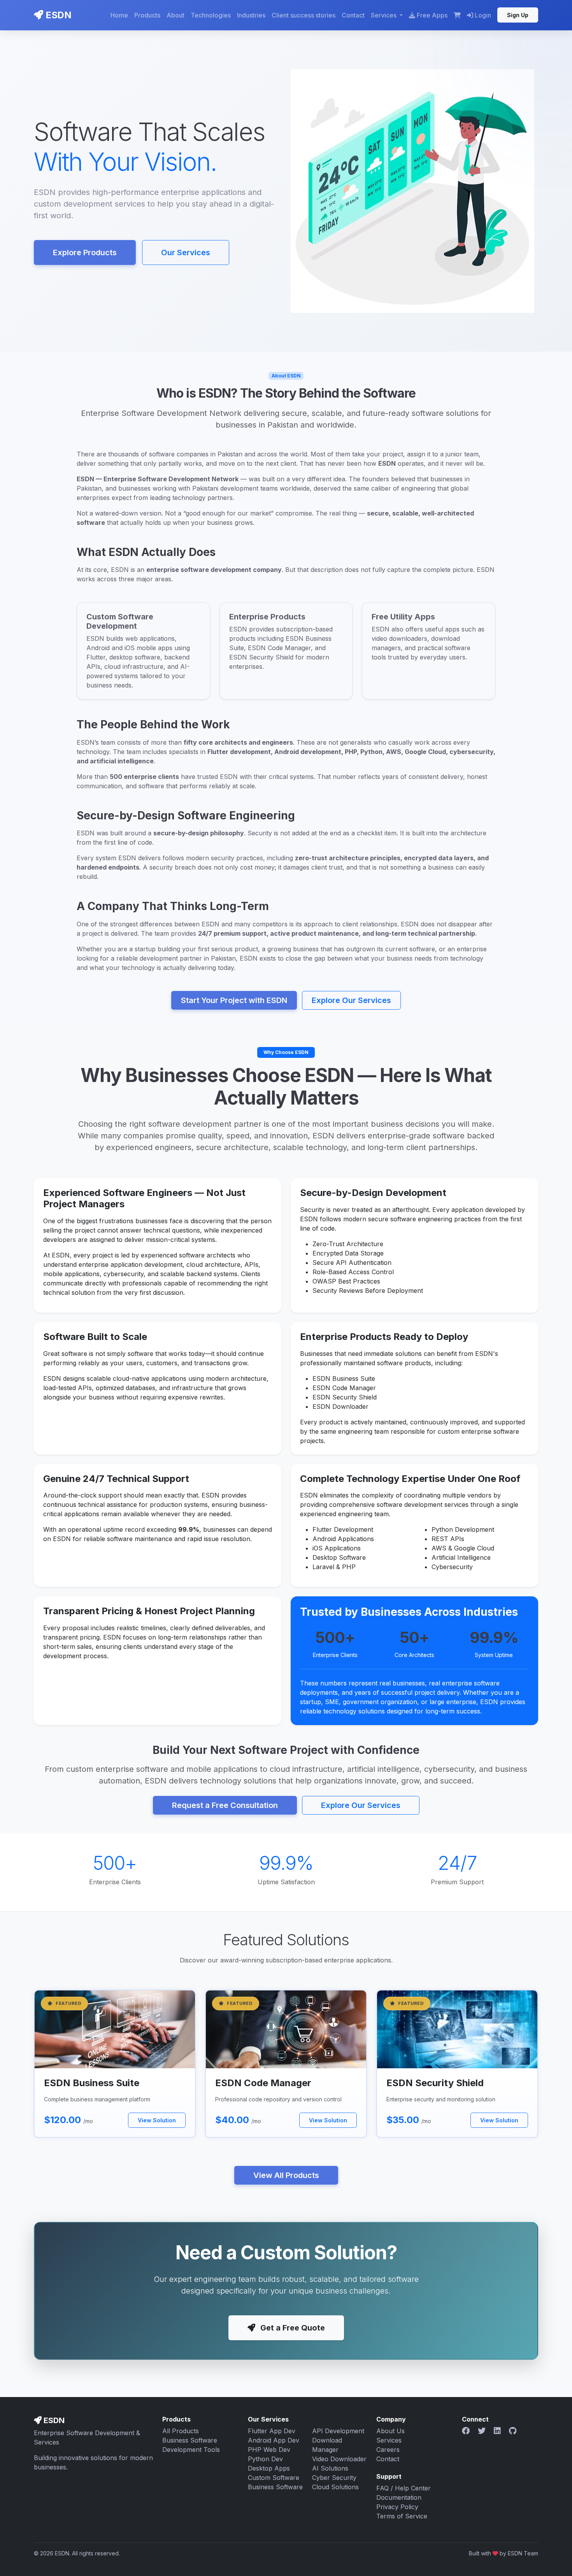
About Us (390, 2431)
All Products (181, 2431)
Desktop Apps (269, 2468)
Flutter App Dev (272, 2431)
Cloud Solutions (335, 2487)
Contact (353, 15)
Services (389, 2440)
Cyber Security (334, 2478)
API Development (338, 2431)
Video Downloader (339, 2459)
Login (482, 15)
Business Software (190, 2440)
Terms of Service (402, 2516)
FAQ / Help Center (404, 2488)
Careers (388, 2450)
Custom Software (274, 2478)
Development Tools (191, 2450)
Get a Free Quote (292, 2328)
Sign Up (518, 15)
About (175, 15)
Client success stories (304, 15)
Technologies (211, 15)
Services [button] (384, 15)
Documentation (399, 2497)
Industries (251, 15)
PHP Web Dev (269, 2450)
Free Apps (432, 15)
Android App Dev (274, 2440)
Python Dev (265, 2459)
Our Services (186, 253)
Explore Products (85, 253)
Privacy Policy (397, 2507)
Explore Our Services (351, 1000)
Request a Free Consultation (225, 1805)
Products (147, 15)
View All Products (286, 2175)
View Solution (157, 2120)
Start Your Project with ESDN (234, 1000)
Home (119, 15)
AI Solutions (330, 2468)
